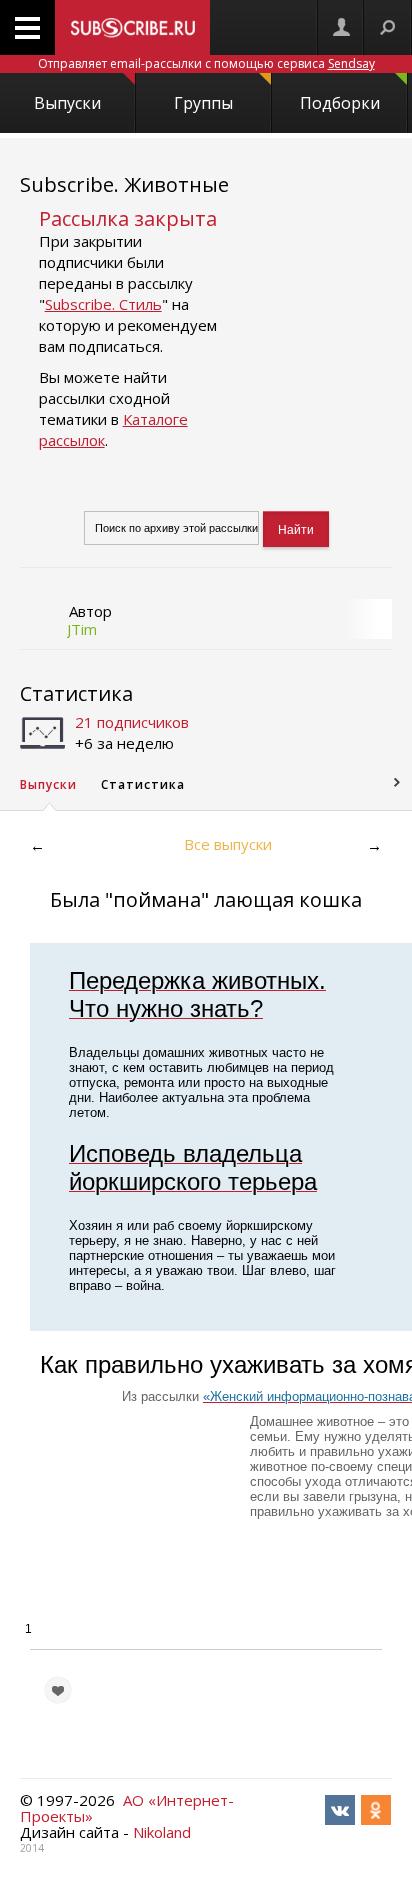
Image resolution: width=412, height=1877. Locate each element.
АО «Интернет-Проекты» (127, 1808)
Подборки (340, 103)
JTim (82, 629)
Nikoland (162, 1832)
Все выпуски (228, 844)
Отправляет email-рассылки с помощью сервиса (206, 63)
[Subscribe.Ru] (132, 27)
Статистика (76, 693)
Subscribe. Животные (124, 184)
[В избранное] (58, 1690)
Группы (203, 103)
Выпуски (67, 103)
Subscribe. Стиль (103, 304)
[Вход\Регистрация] (341, 27)
